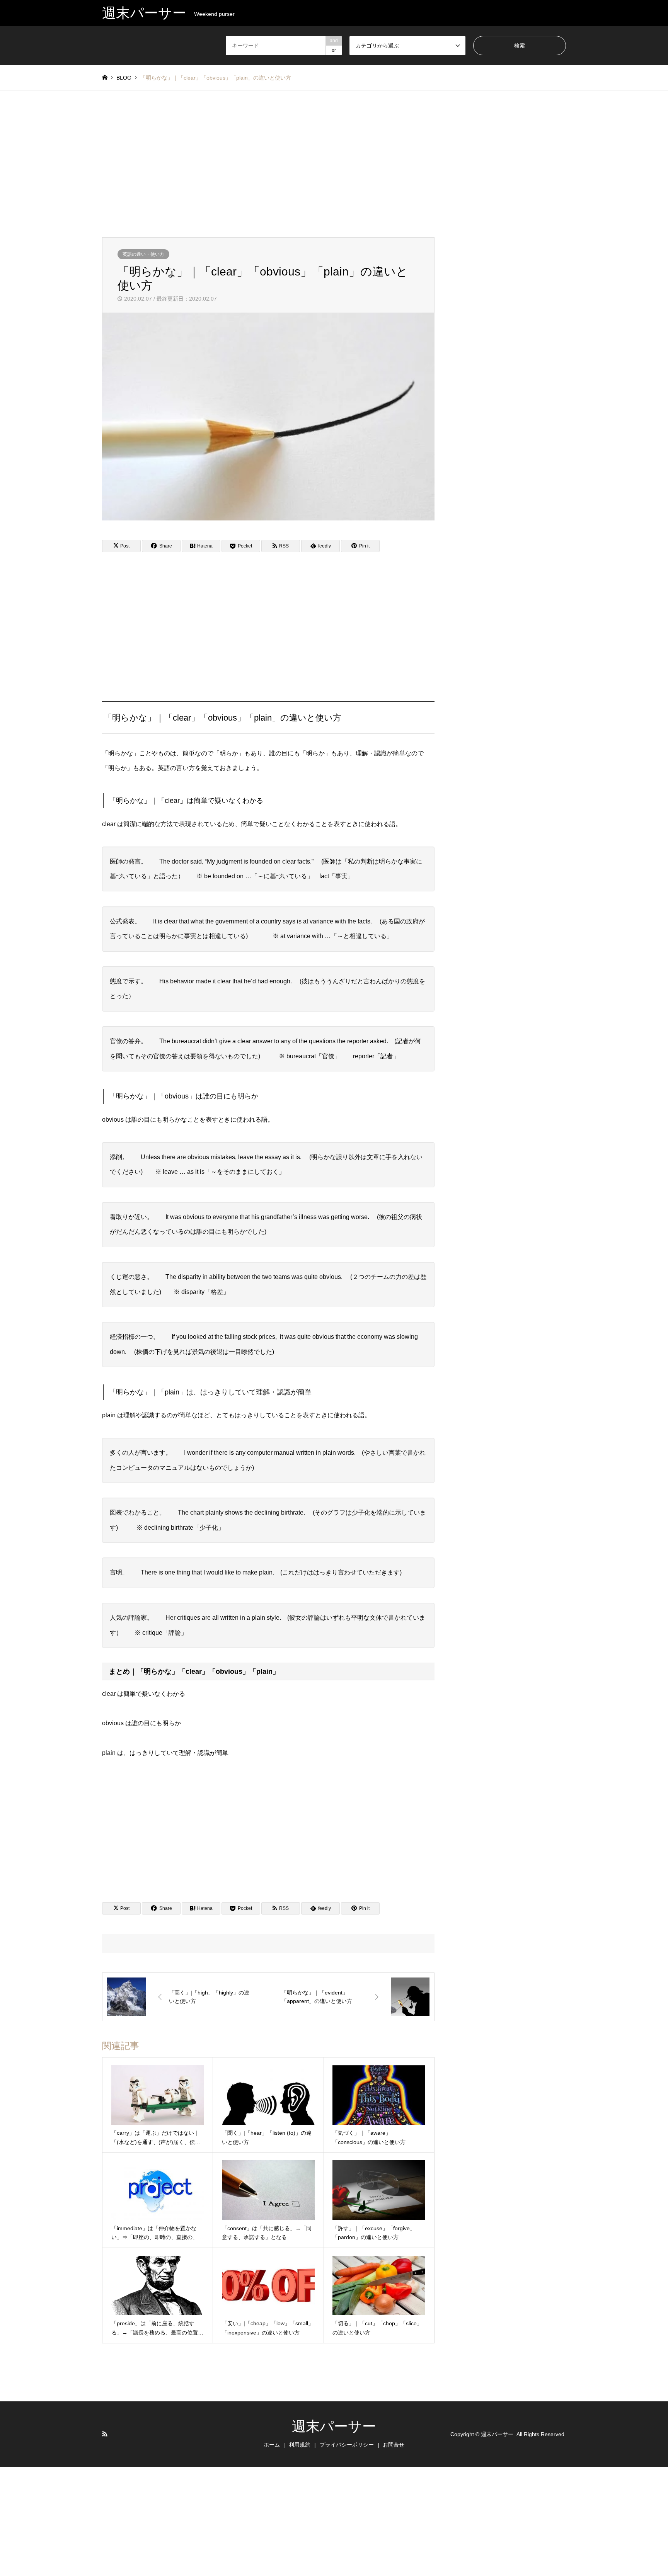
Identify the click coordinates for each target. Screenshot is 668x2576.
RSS (105, 2434)
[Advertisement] (334, 164)
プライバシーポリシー (347, 2445)
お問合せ (394, 2445)
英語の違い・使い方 (143, 254)
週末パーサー (334, 2426)
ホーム (272, 2445)
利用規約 (300, 2445)
